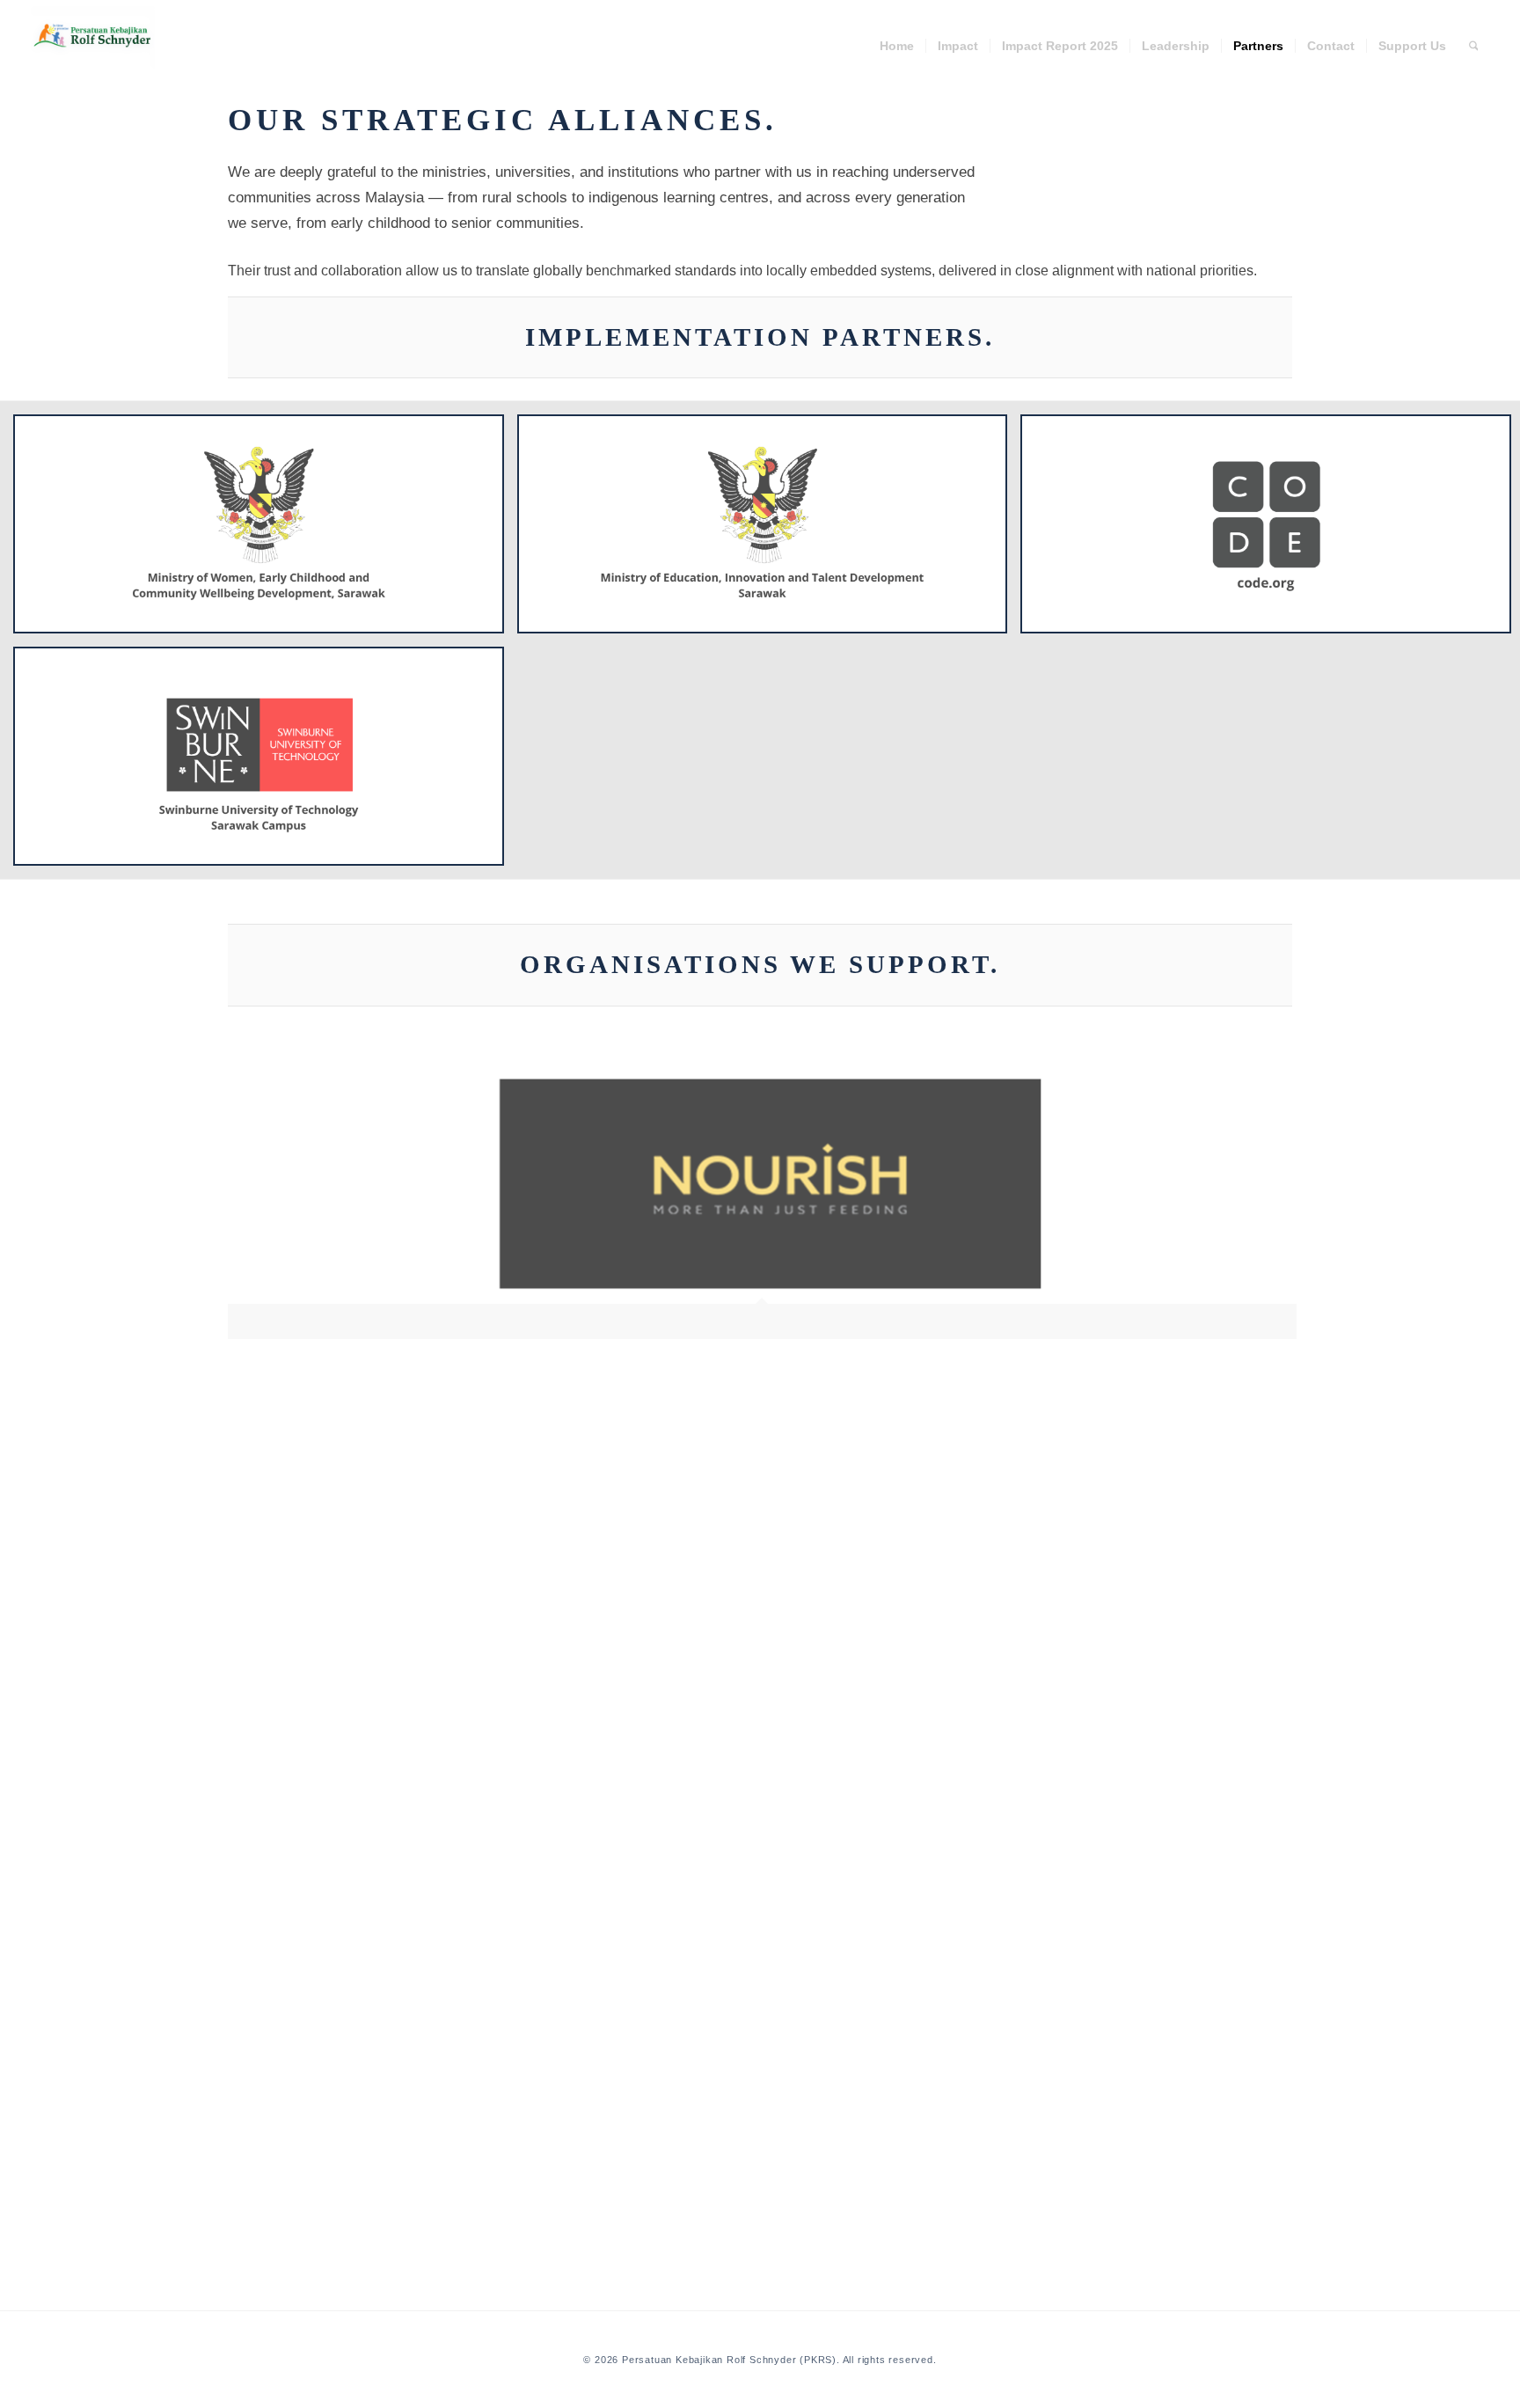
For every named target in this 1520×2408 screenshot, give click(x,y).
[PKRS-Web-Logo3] (93, 37)
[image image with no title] (769, 1208)
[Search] (1474, 46)
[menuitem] (897, 46)
